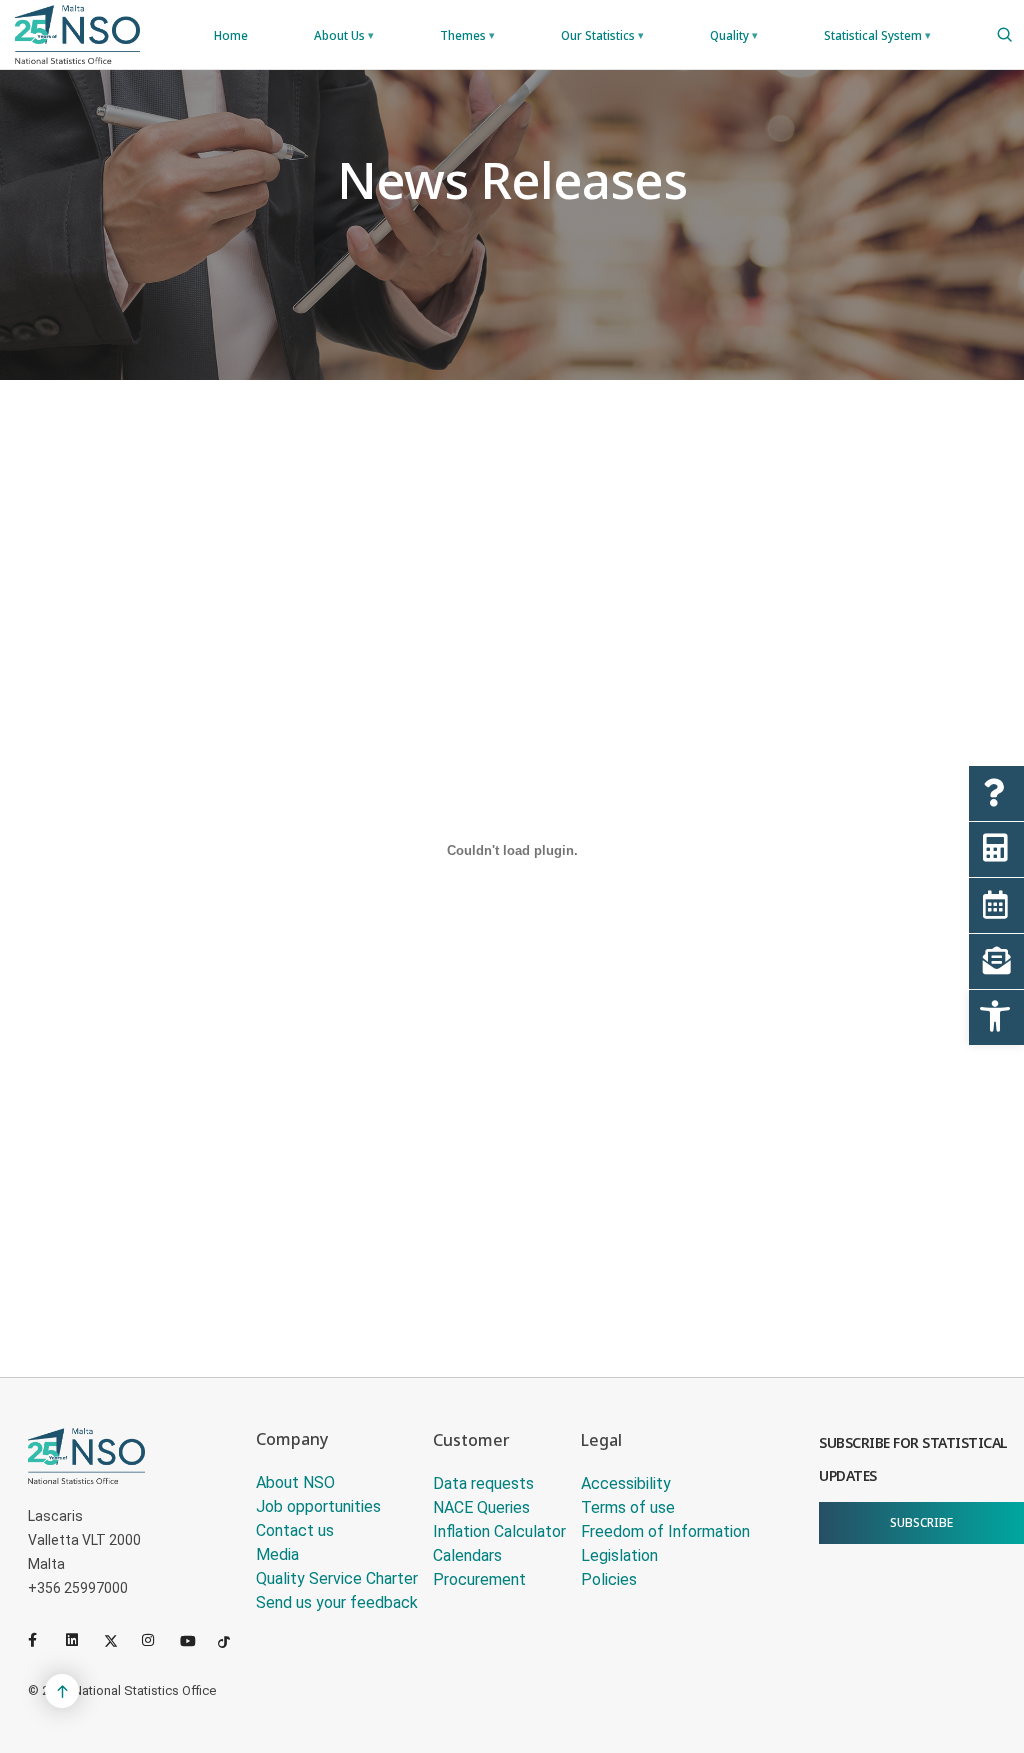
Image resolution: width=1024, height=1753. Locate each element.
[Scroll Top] (62, 1691)
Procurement (479, 1579)
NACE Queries (481, 1507)
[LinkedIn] (81, 1640)
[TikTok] (233, 1640)
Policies (609, 1579)
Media (277, 1554)
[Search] (1004, 35)
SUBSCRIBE (921, 1522)
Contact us (295, 1530)
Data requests (483, 1483)
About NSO (295, 1482)
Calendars (467, 1555)
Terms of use (628, 1507)
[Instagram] (157, 1640)
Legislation (619, 1555)
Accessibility (626, 1483)
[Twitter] (119, 1640)
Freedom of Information (665, 1531)
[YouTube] (195, 1640)
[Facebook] (43, 1640)
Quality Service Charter (337, 1578)
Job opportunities (318, 1506)
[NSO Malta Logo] (77, 34)
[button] (996, 1017)
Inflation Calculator (499, 1531)
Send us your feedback (337, 1602)
